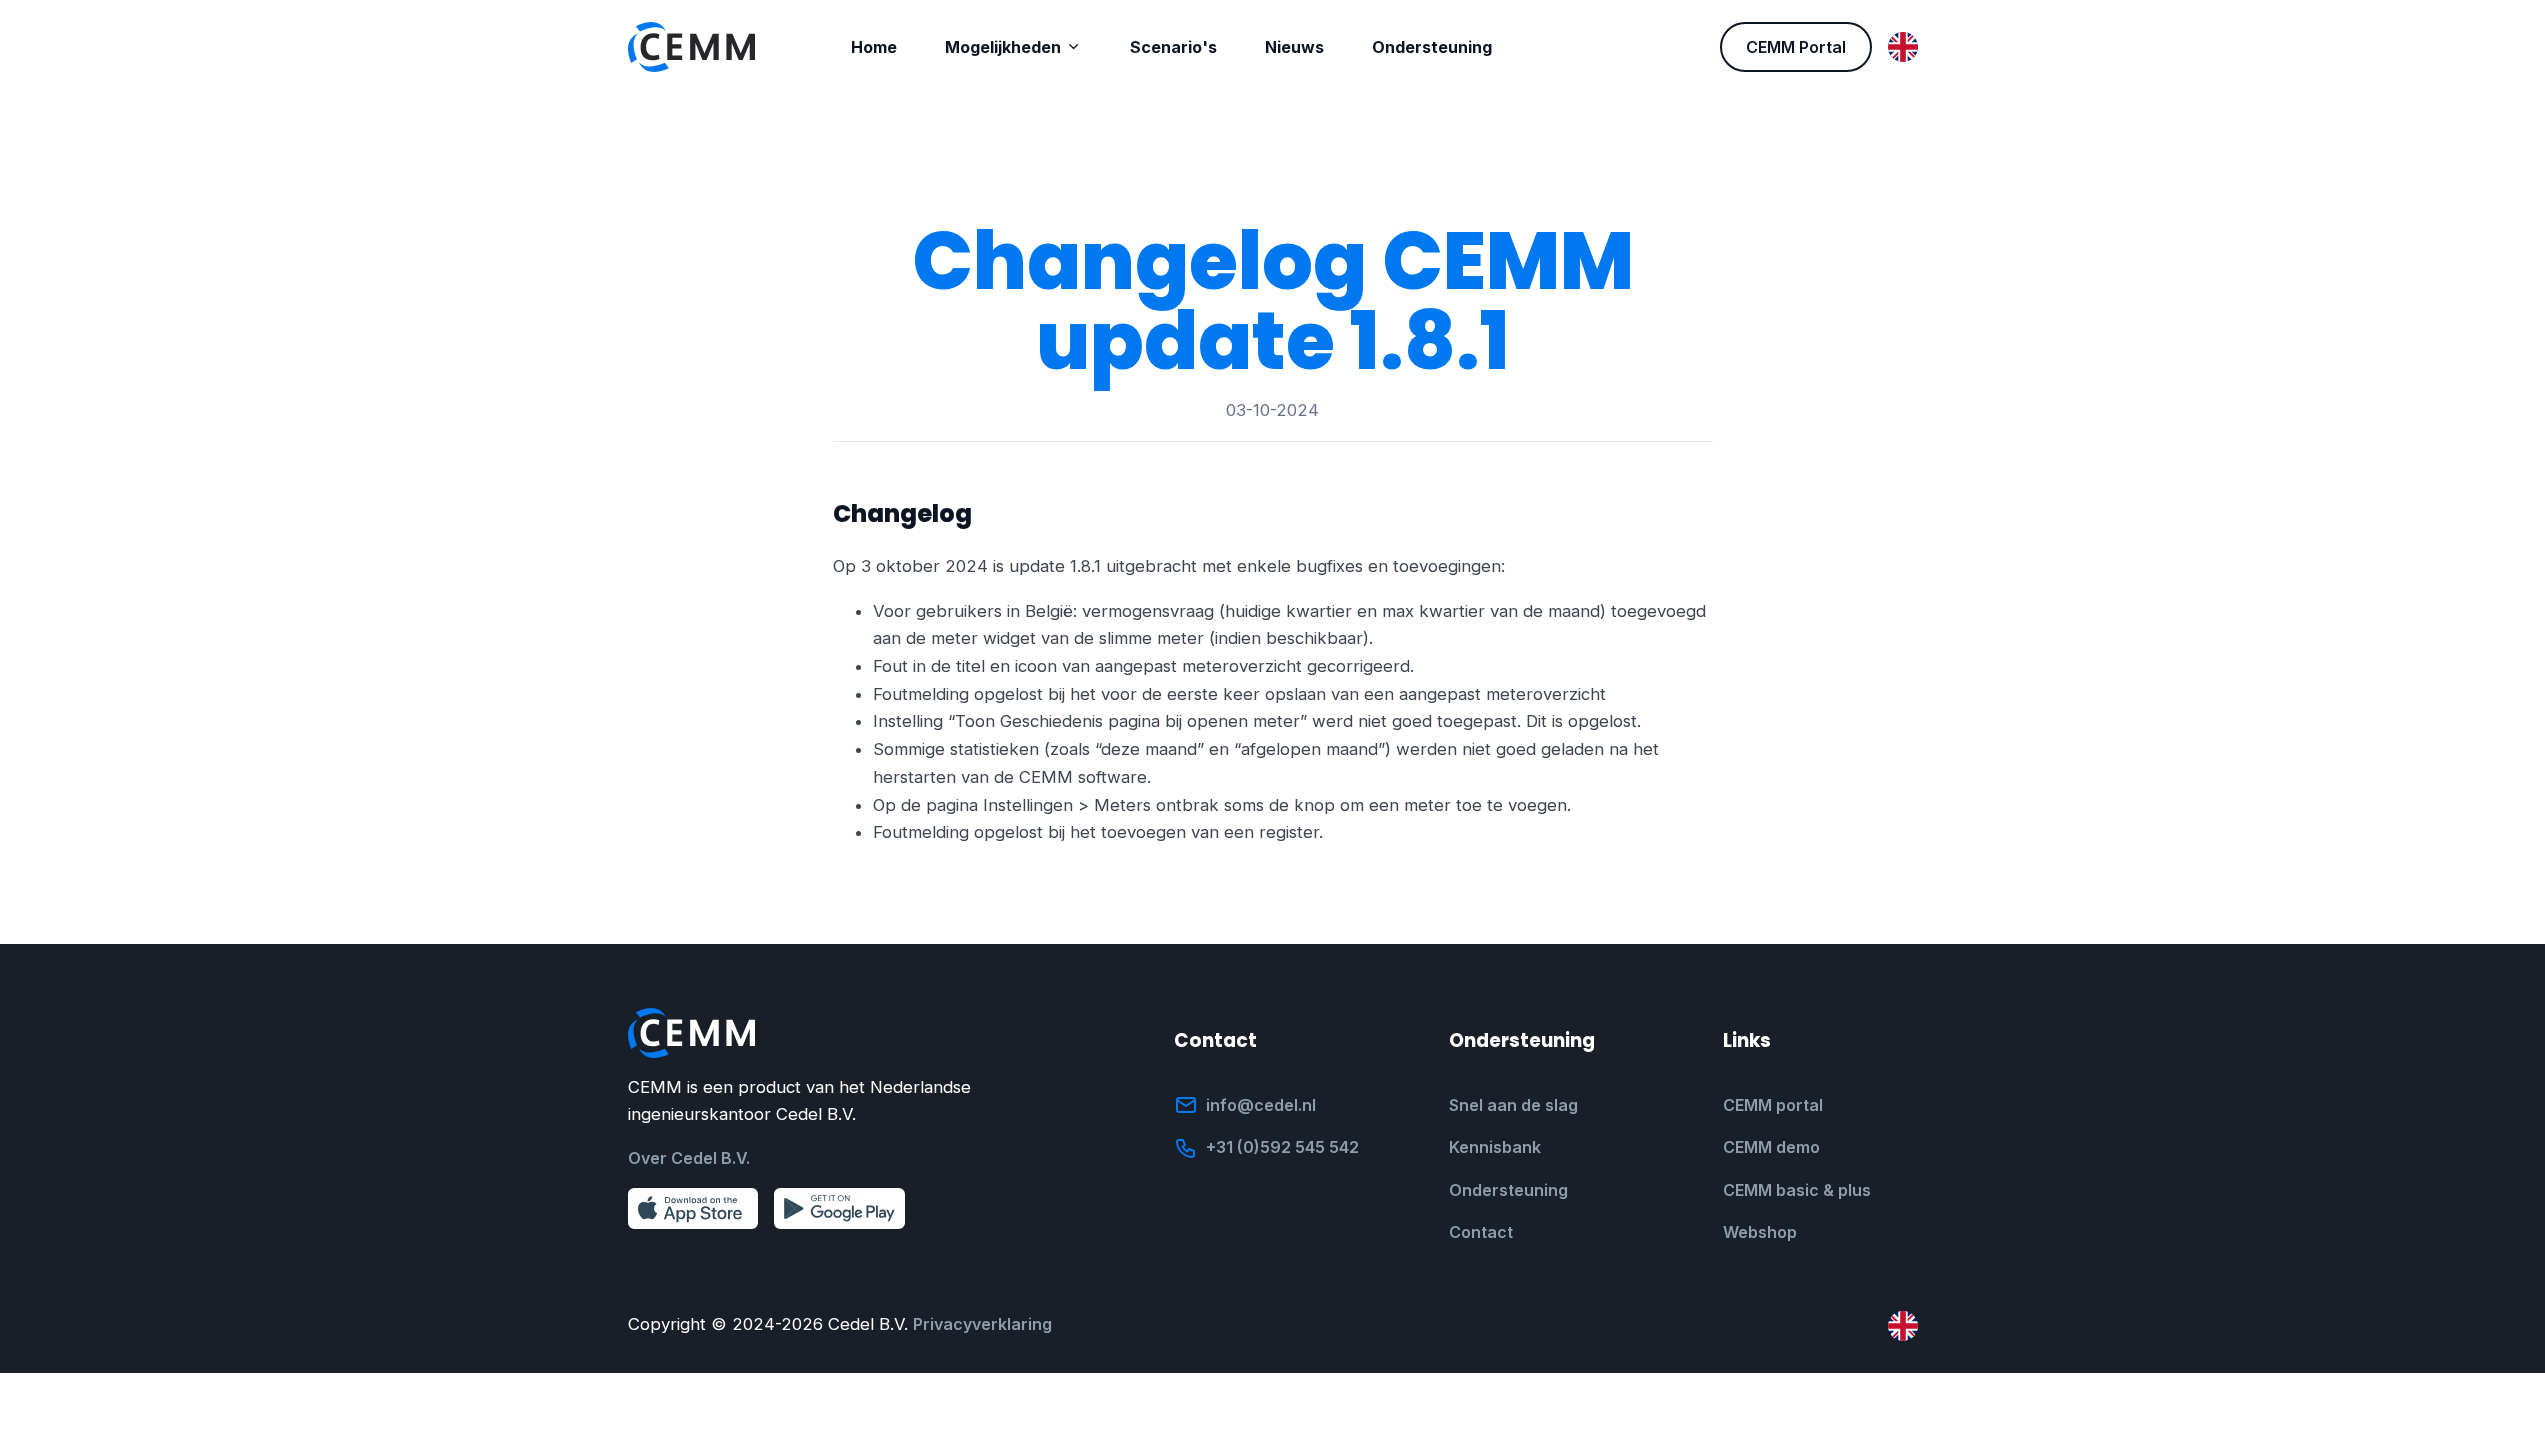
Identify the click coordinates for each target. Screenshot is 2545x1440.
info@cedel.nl (1261, 1105)
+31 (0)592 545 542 (1282, 1147)
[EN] (1903, 47)
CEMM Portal (1796, 47)
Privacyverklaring (982, 1324)
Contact (1481, 1232)
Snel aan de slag (1513, 1105)
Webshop (1760, 1232)
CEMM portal (1773, 1105)
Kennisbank (1495, 1147)
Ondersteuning (1508, 1190)
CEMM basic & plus (1797, 1190)
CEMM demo (1771, 1147)
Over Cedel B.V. (689, 1158)
